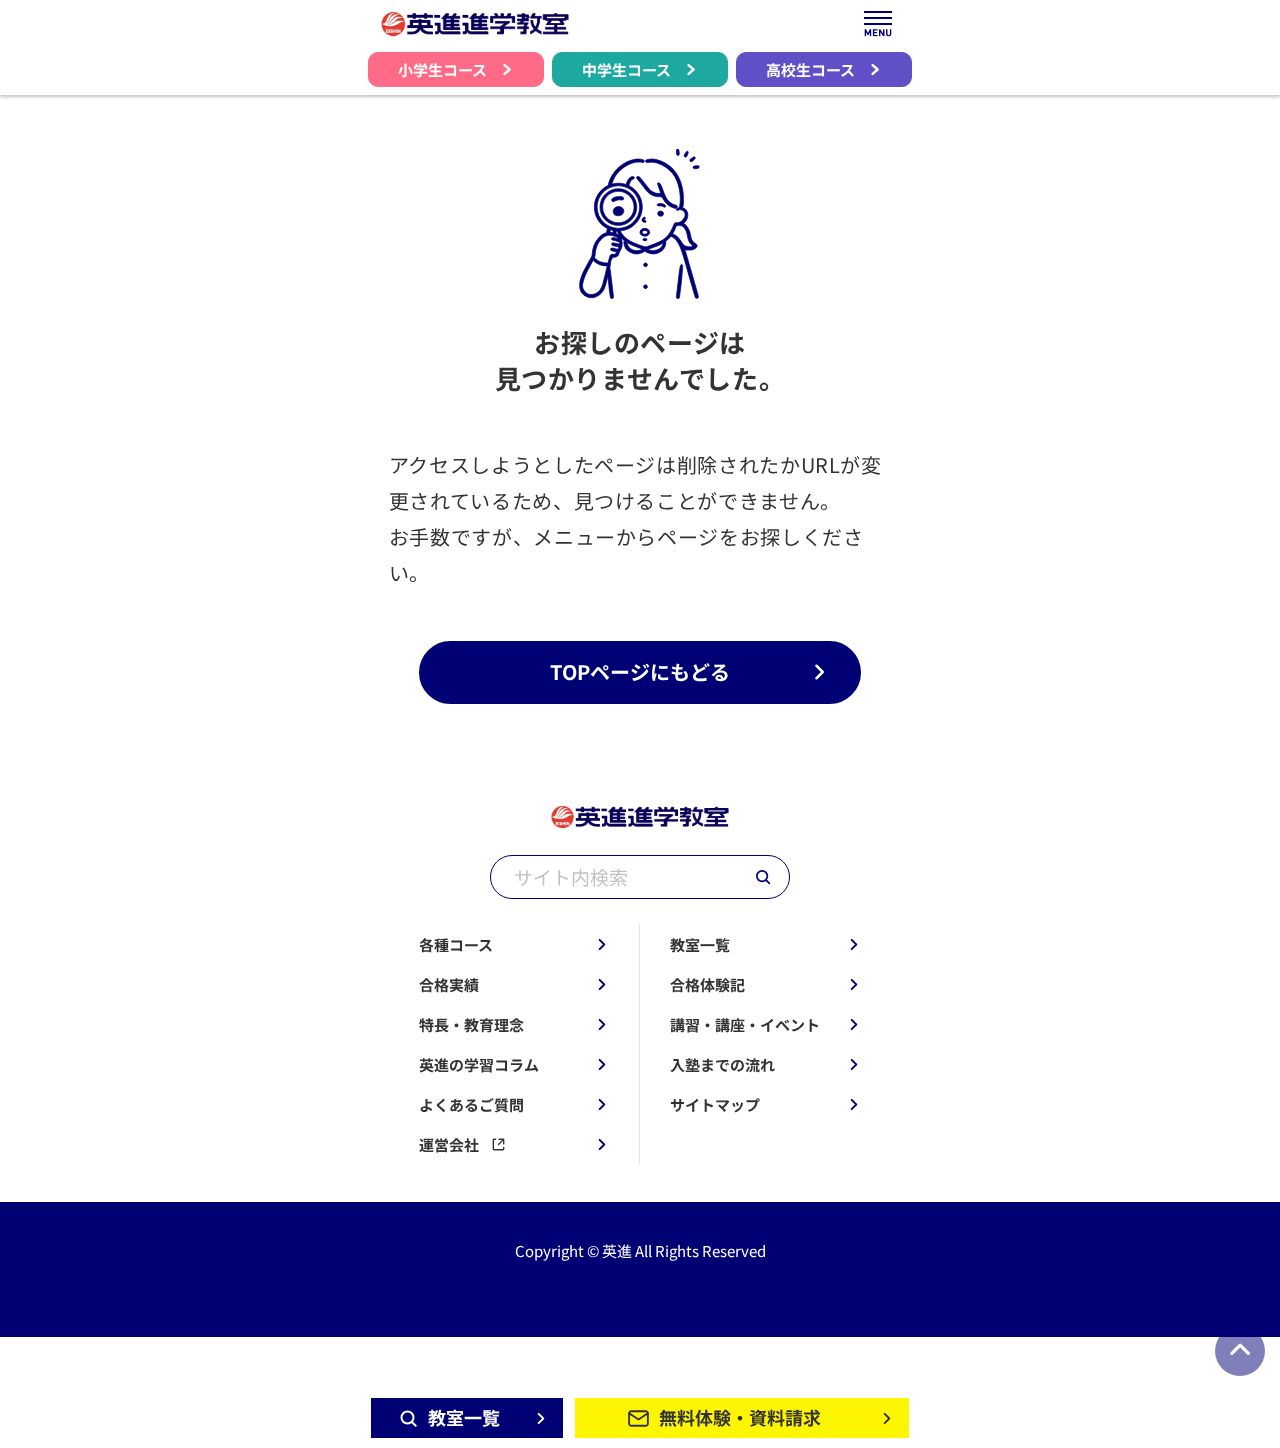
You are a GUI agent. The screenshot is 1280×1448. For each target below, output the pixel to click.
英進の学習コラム (479, 1064)
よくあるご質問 (471, 1104)
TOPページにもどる (640, 671)
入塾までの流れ (722, 1064)
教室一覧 (700, 944)
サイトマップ (715, 1104)
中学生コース (626, 69)
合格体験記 (707, 984)
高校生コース (810, 69)
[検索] (763, 877)
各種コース (456, 944)
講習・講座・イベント (745, 1024)
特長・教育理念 (471, 1024)
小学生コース (442, 69)
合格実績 (449, 984)
